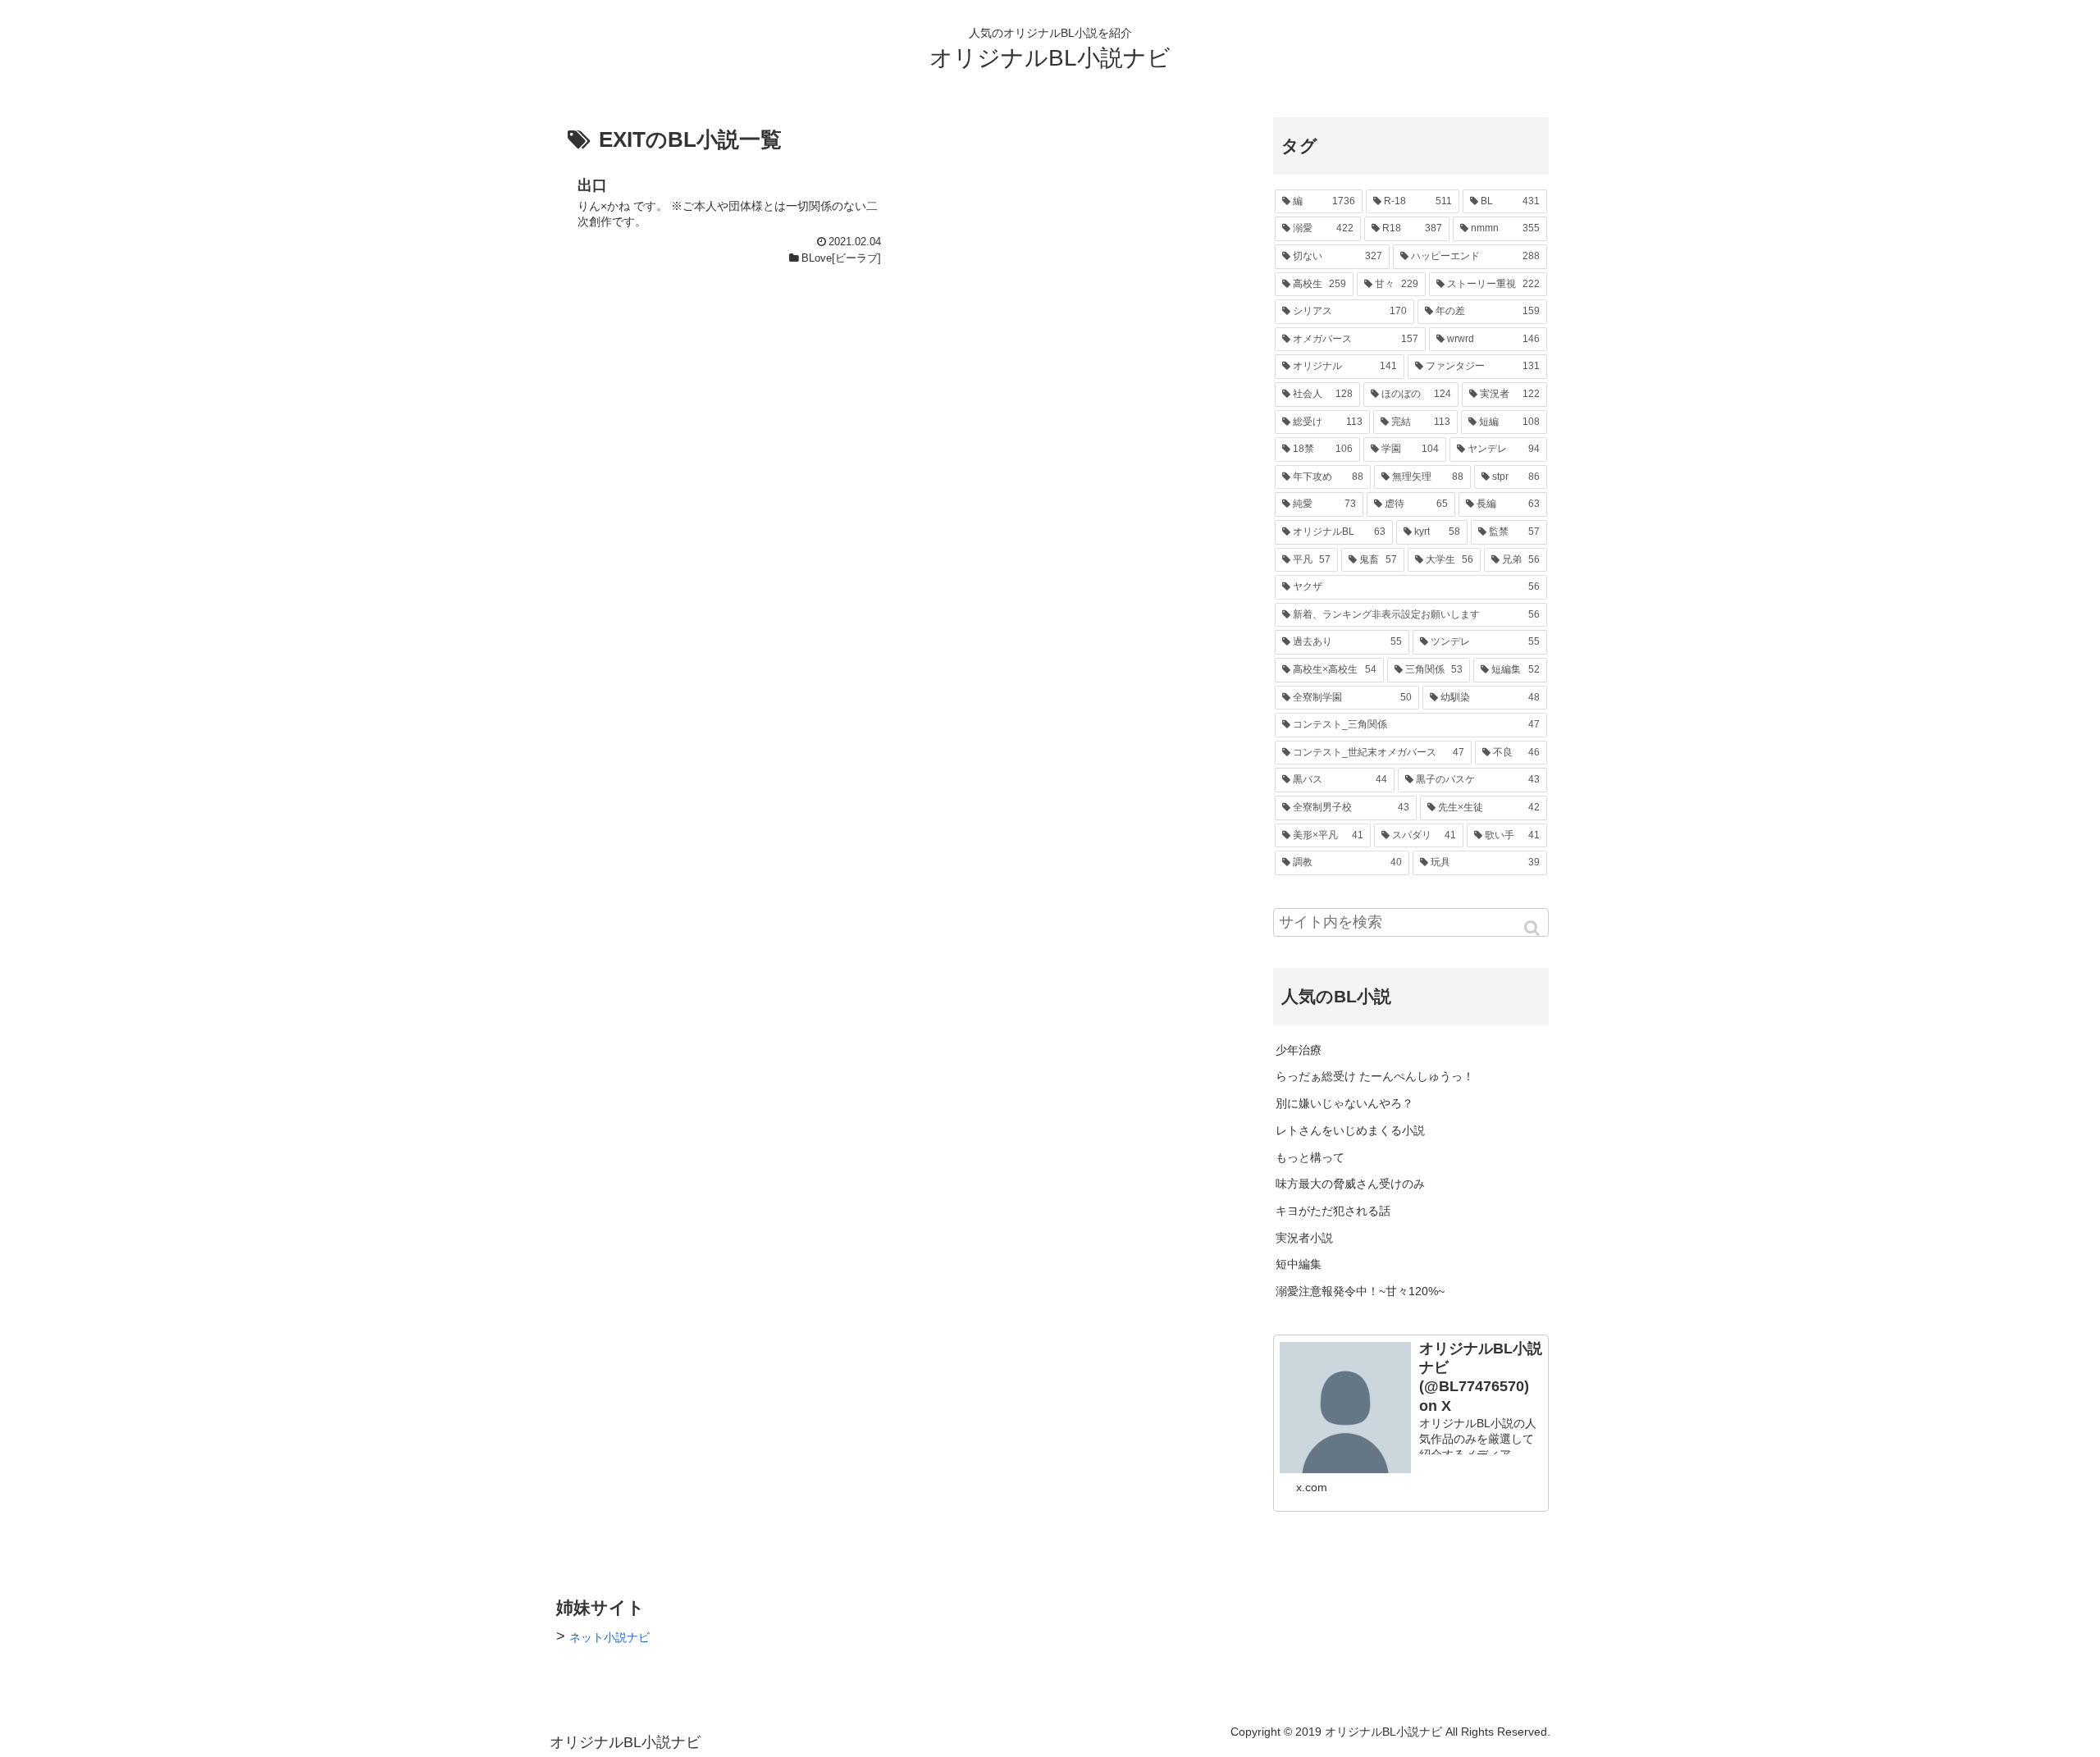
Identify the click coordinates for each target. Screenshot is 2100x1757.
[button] (1533, 928)
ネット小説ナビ (609, 1637)
